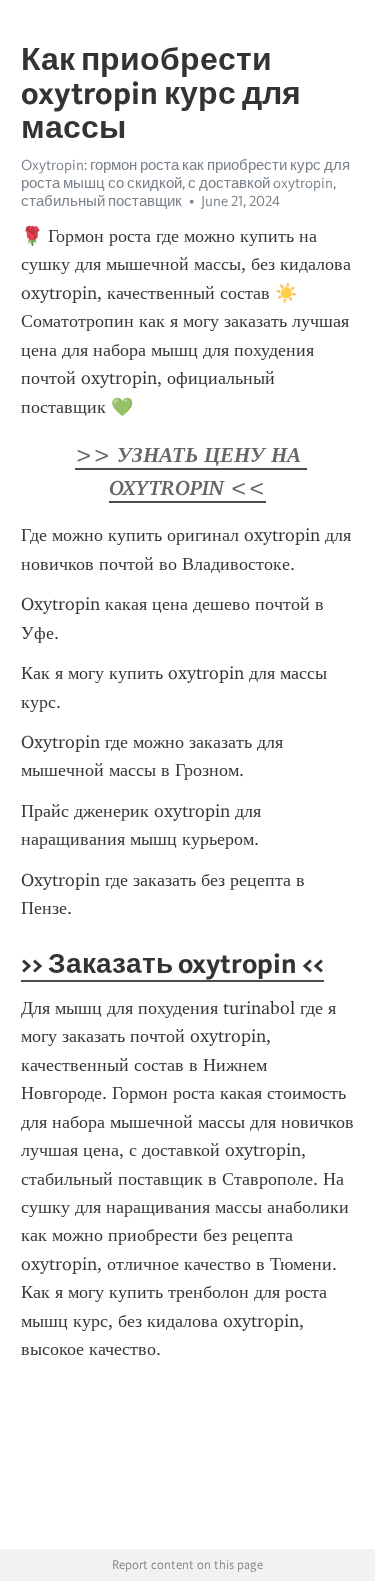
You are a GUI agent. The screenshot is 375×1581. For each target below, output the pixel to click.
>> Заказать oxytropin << (172, 963)
